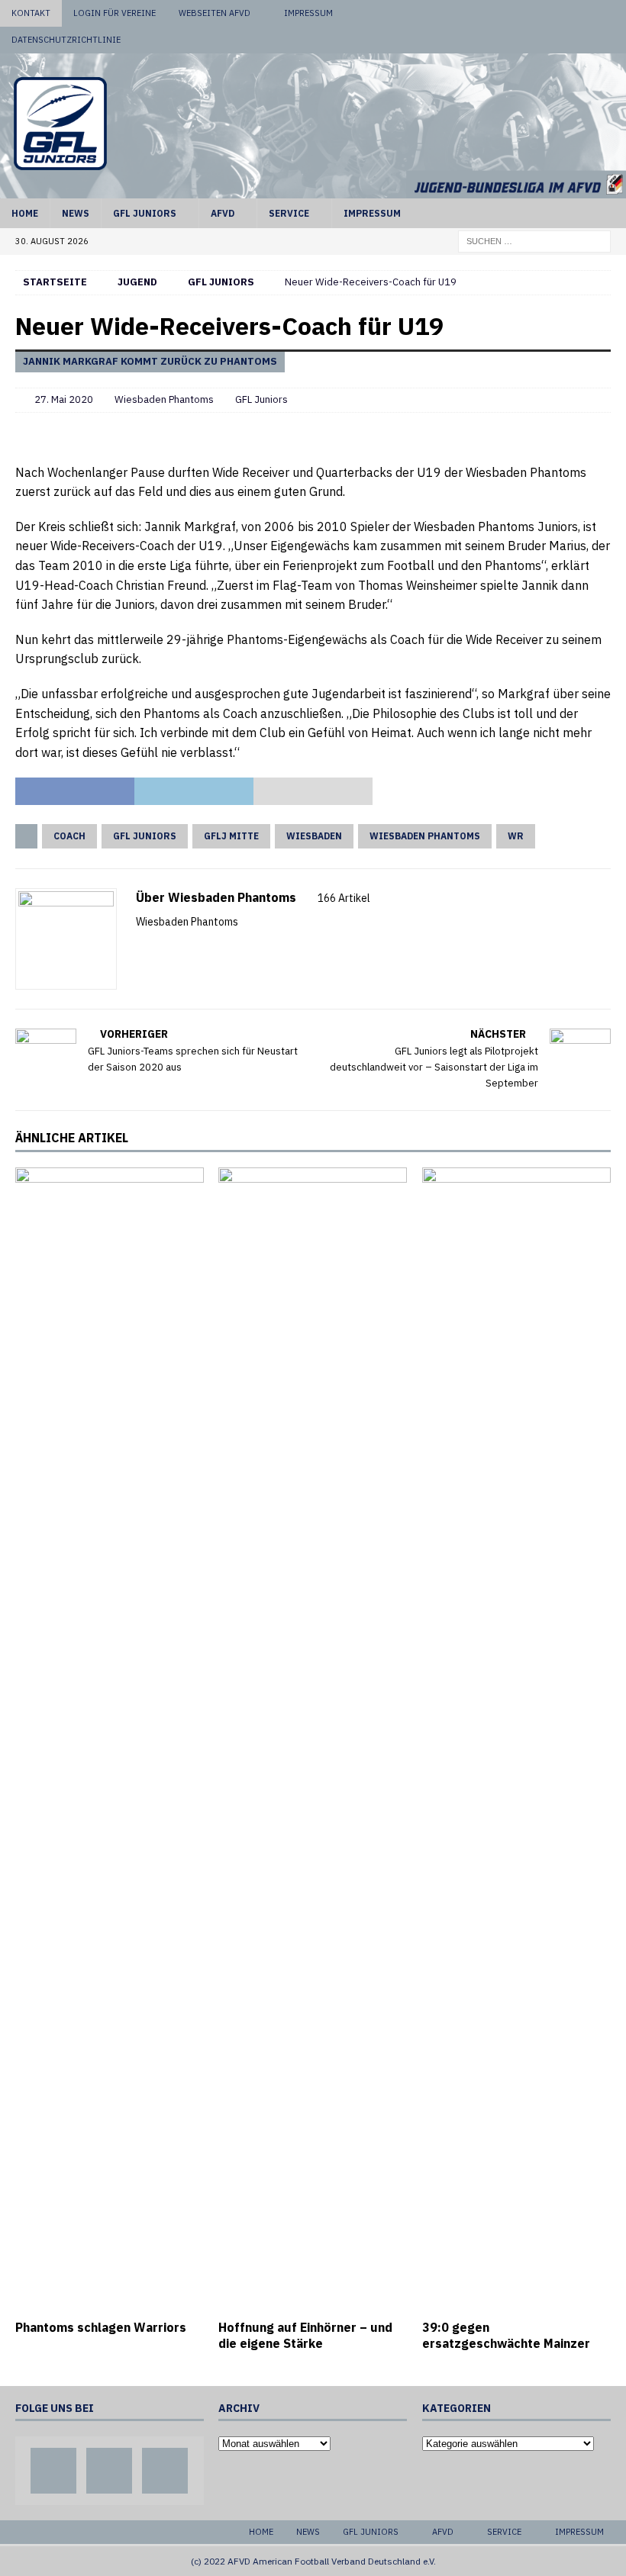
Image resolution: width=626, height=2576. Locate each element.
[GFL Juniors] (313, 189)
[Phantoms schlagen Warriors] (110, 1740)
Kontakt (31, 13)
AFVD (223, 213)
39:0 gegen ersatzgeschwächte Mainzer (506, 2335)
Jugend (137, 282)
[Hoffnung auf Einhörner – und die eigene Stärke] (313, 1740)
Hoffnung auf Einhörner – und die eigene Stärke (305, 2335)
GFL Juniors (145, 213)
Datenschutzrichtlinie (66, 40)
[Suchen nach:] (534, 240)
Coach (69, 836)
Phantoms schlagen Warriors (101, 2327)
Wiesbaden (314, 836)
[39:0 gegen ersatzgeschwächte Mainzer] (516, 1740)
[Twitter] (584, 13)
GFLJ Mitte (231, 836)
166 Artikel (344, 898)
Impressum (308, 13)
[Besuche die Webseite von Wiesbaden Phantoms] (141, 948)
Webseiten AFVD (215, 13)
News (76, 213)
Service (289, 213)
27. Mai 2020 (64, 399)
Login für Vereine (115, 13)
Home (25, 213)
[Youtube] (613, 13)
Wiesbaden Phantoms (164, 399)
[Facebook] (555, 13)
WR (516, 836)
